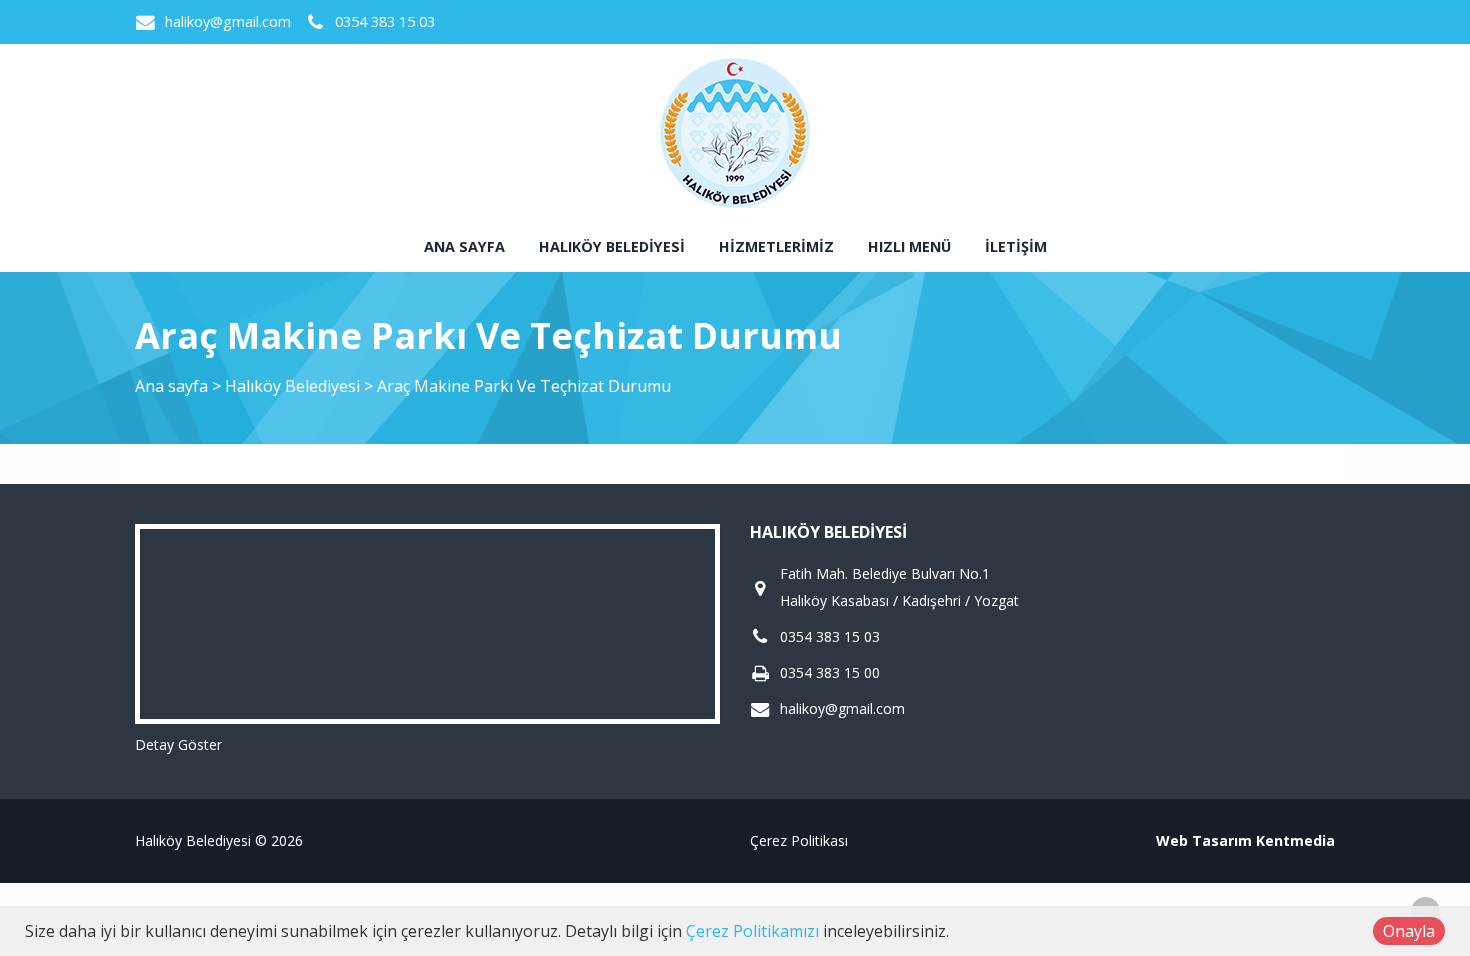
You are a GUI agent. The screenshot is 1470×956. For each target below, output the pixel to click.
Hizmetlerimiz (776, 246)
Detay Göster (178, 744)
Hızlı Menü (909, 246)
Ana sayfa (464, 246)
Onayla (1409, 931)
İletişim (1016, 246)
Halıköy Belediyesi (612, 246)
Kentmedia (1295, 840)
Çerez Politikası (799, 840)
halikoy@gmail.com (228, 21)
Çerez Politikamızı (752, 931)
